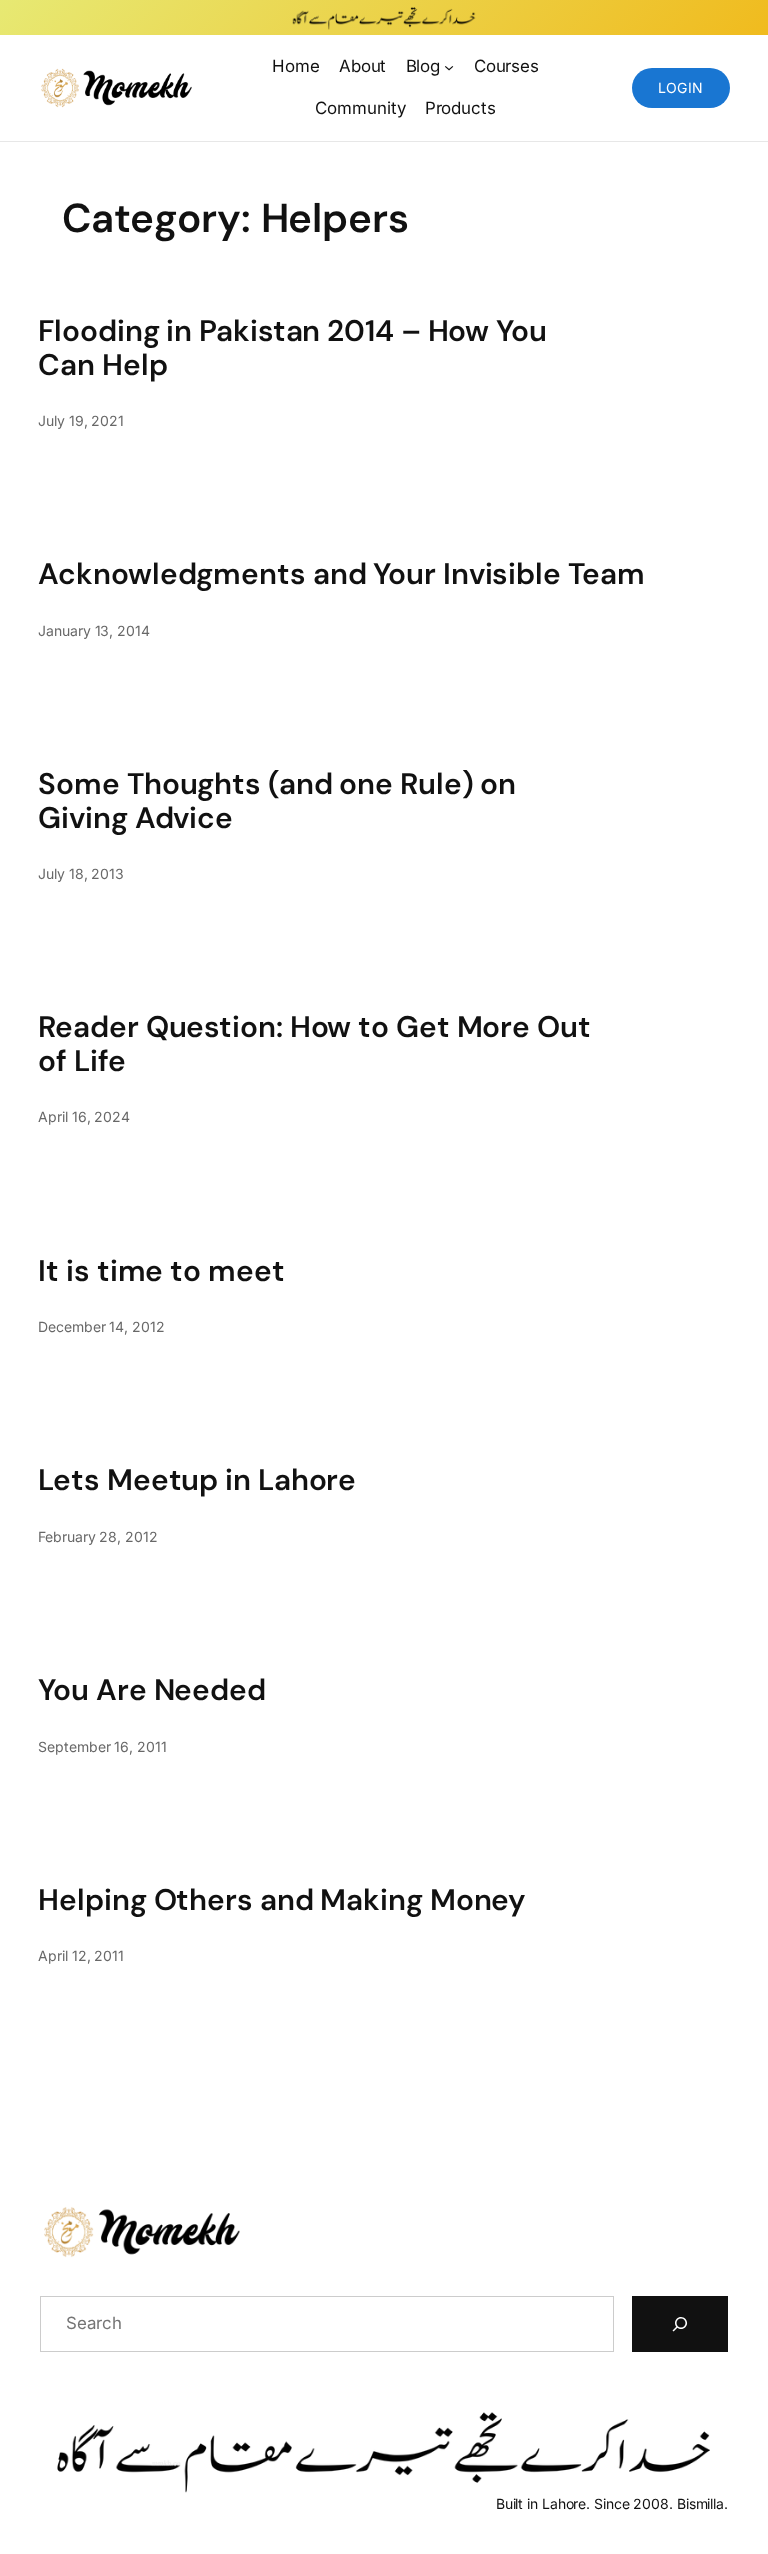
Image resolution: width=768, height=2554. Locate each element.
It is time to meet (161, 1270)
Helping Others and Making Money (282, 1899)
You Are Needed (152, 1689)
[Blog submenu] (449, 66)
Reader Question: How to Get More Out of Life (314, 1043)
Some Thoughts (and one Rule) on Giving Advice (277, 800)
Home (296, 66)
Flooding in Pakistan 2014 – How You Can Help (292, 347)
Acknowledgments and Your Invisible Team (341, 573)
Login (681, 87)
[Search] (680, 2324)
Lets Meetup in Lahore (197, 1479)
